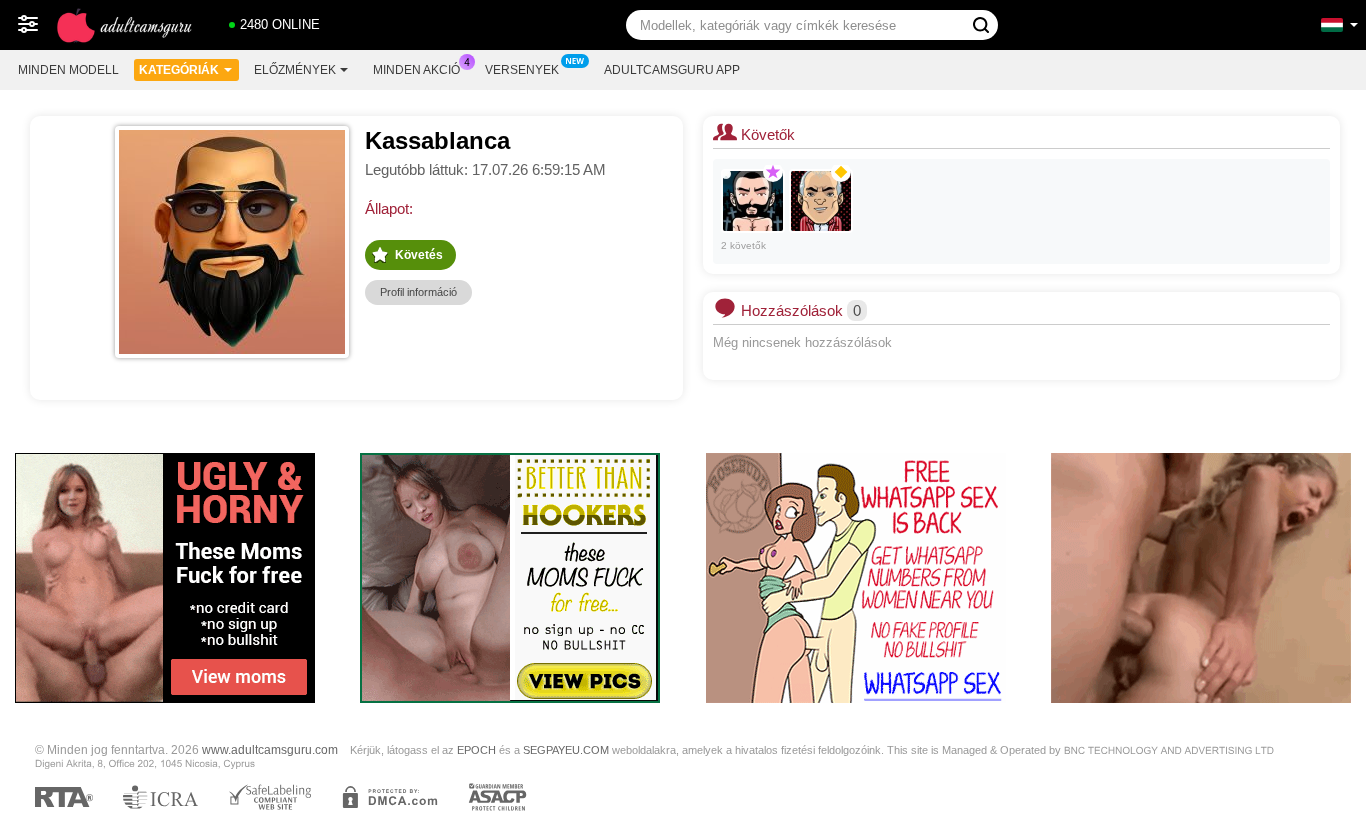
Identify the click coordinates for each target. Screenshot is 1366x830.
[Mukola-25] (821, 201)
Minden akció (416, 70)
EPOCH (476, 750)
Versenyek (522, 70)
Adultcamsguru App (672, 70)
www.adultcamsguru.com (270, 749)
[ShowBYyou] (753, 201)
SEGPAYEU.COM (566, 750)
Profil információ (418, 292)
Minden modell (68, 70)
